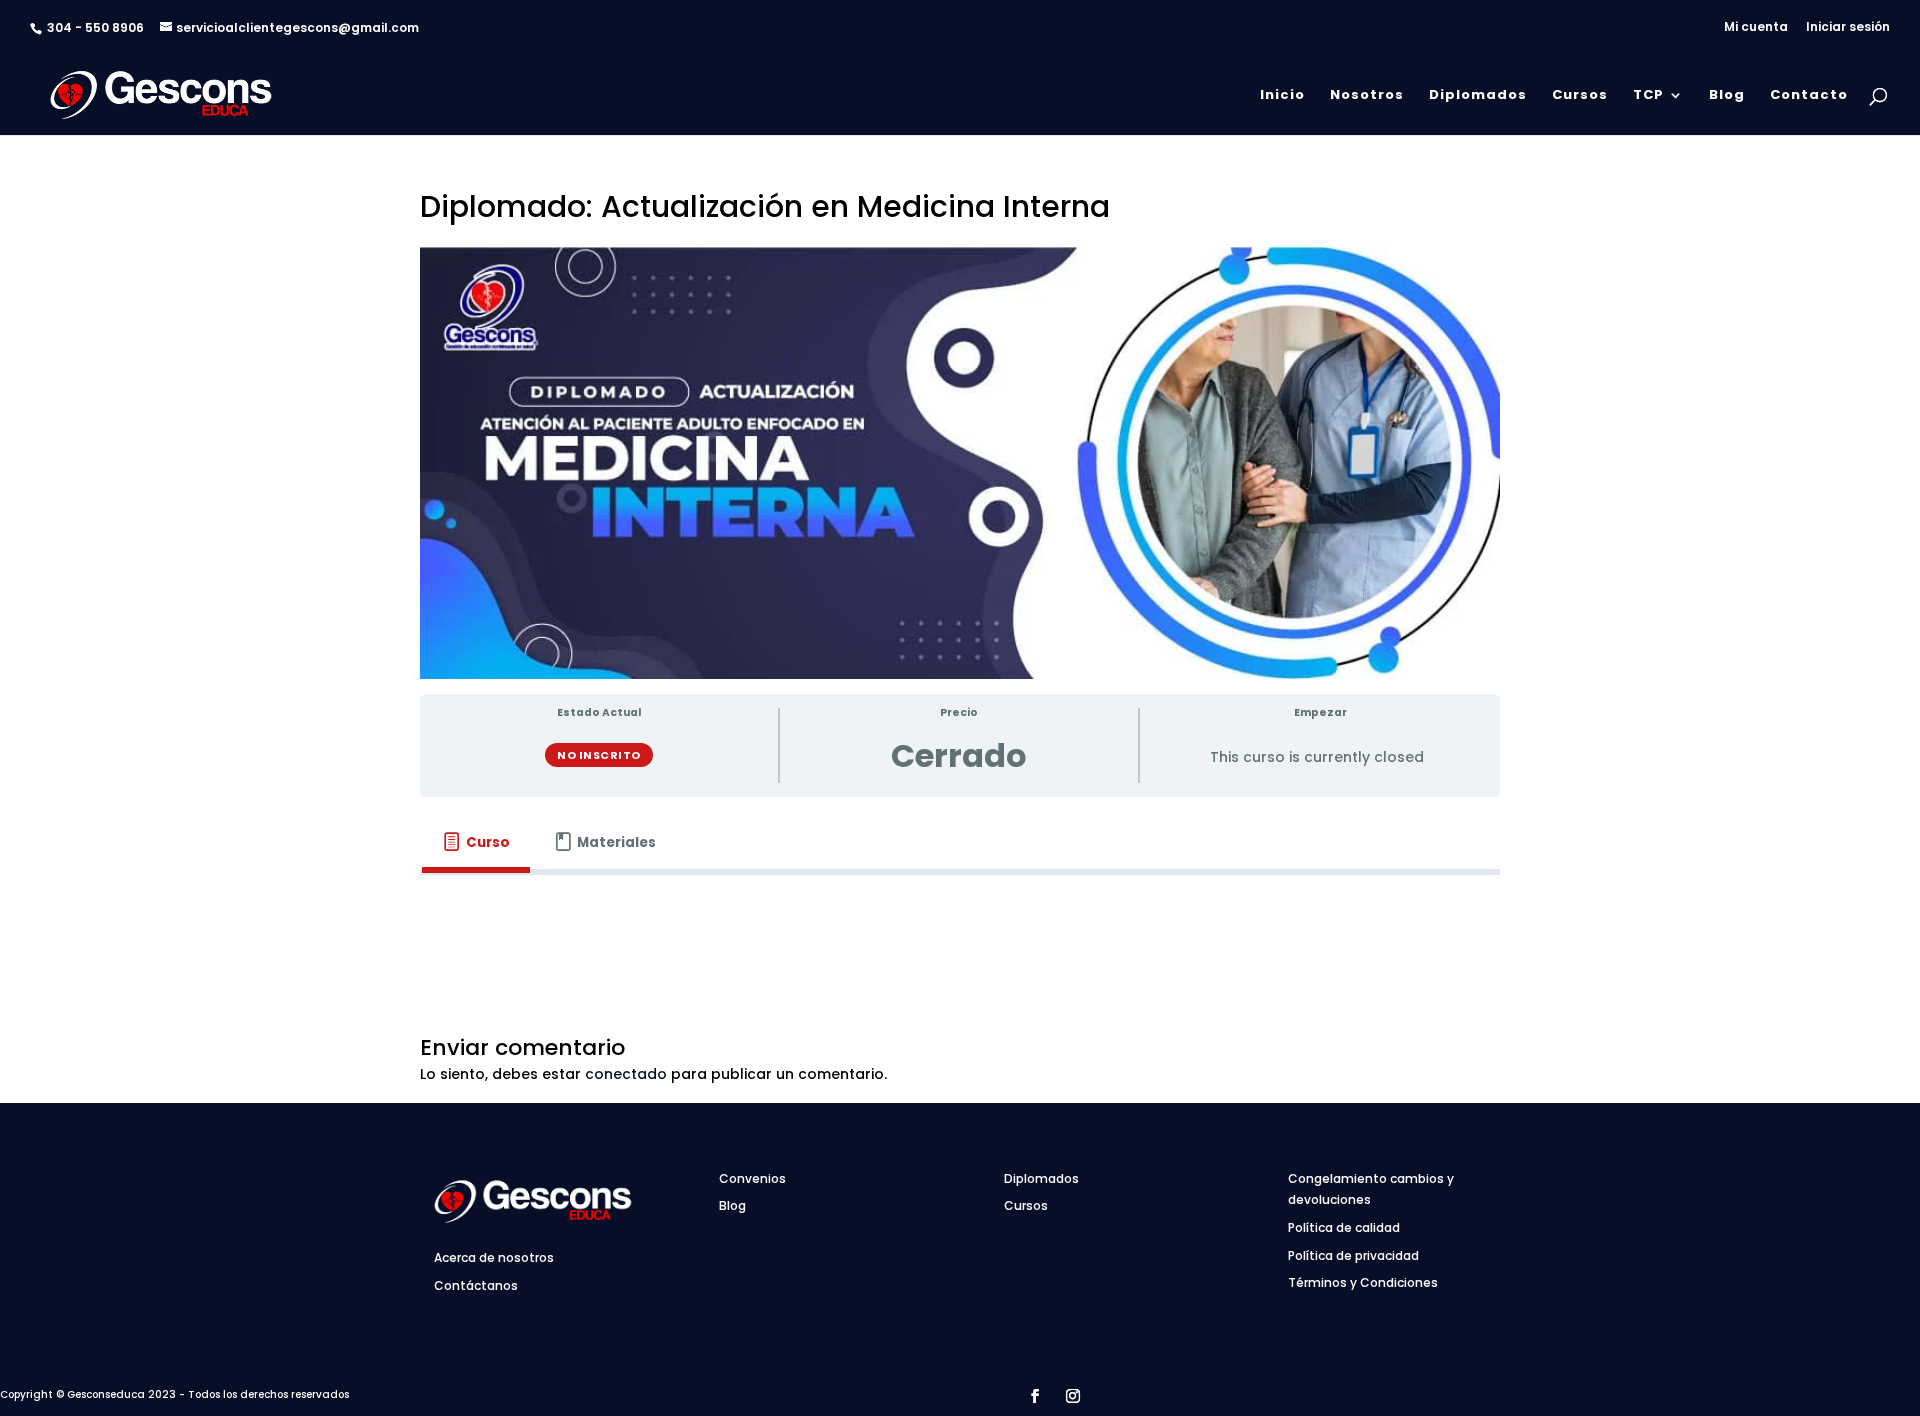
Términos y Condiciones (1363, 1282)
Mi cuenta (1756, 28)
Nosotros (1367, 96)
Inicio (1282, 96)
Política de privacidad (1353, 1255)
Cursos (1580, 96)
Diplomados (1478, 96)
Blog (1727, 96)
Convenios (752, 1178)
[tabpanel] (960, 903)
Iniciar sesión (1848, 28)
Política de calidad (1344, 1227)
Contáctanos (476, 1285)
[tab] (476, 843)
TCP (1648, 96)
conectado (626, 1074)
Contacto (1809, 96)
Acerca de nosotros (494, 1257)
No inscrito (599, 755)
